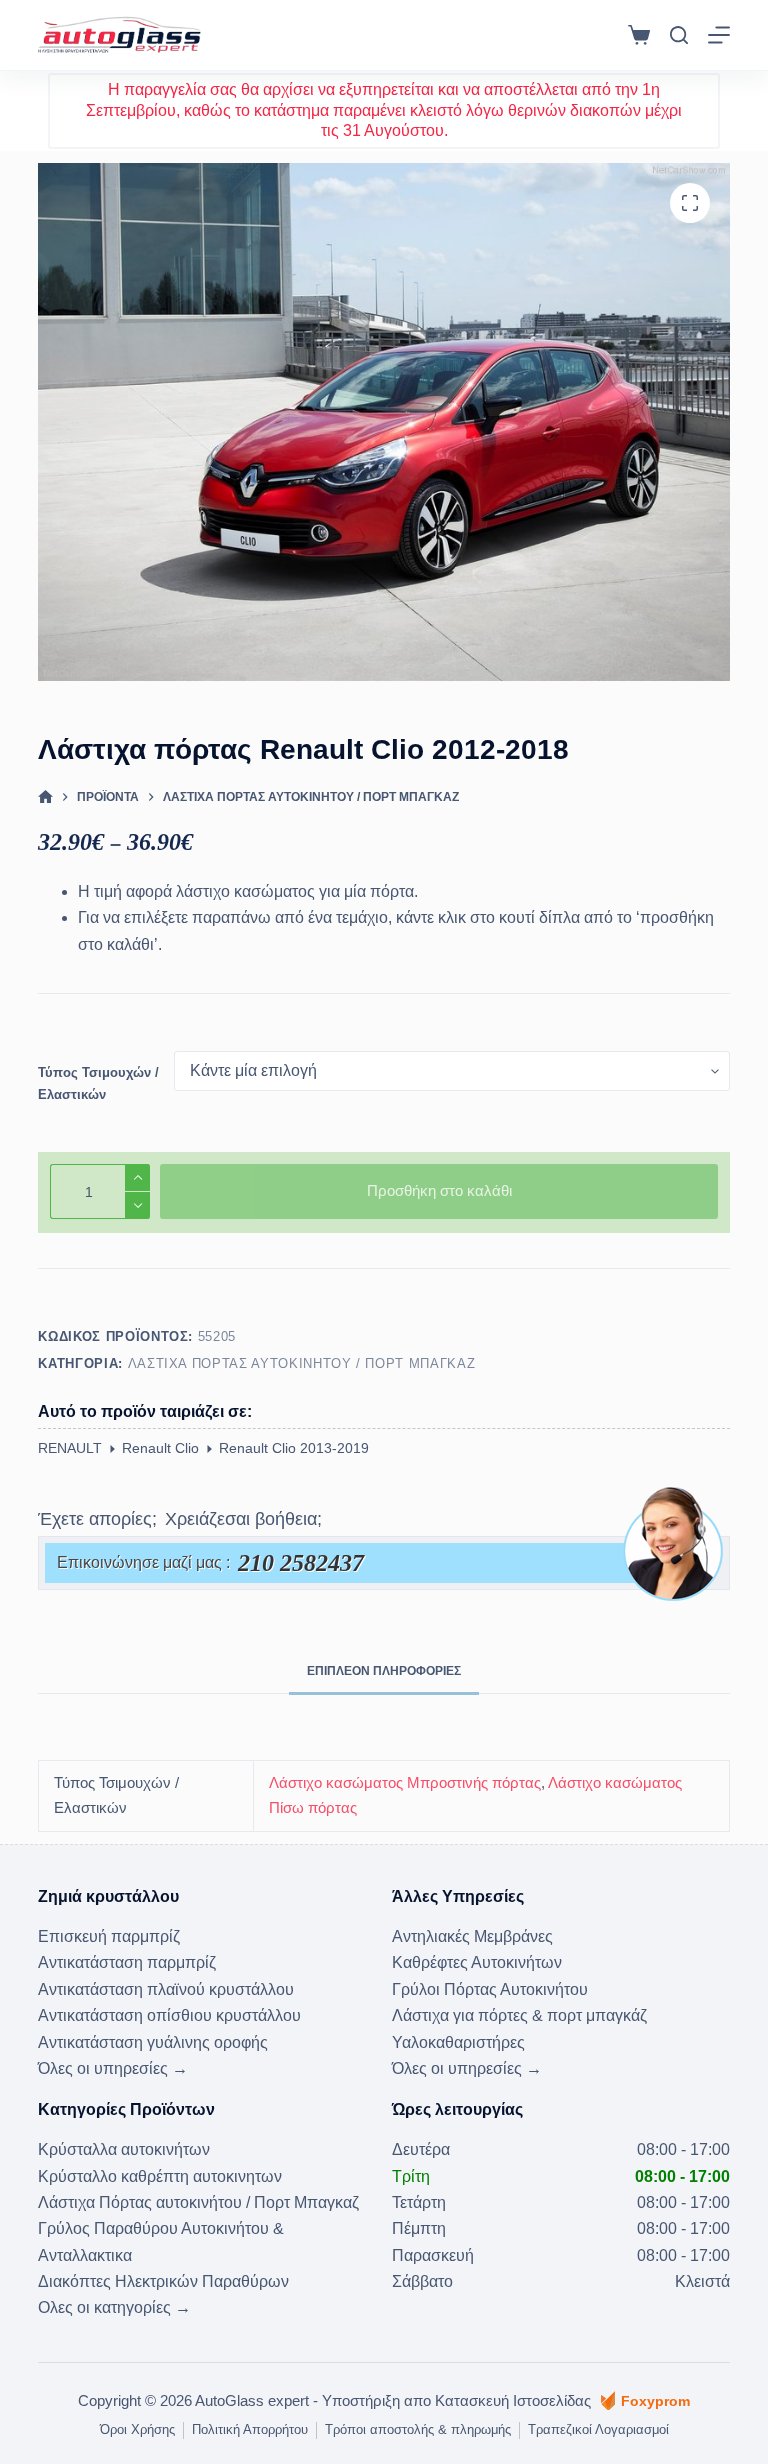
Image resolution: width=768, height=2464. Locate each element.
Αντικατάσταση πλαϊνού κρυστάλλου (166, 1989)
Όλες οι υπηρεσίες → (113, 2068)
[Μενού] (719, 35)
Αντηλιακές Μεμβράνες (472, 1936)
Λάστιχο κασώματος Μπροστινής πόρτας (405, 1782)
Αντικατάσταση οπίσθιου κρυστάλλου (169, 2015)
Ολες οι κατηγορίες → (114, 2307)
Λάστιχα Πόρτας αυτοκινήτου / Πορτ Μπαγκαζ (302, 1363)
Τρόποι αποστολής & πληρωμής (418, 2429)
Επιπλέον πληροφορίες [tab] (384, 1671)
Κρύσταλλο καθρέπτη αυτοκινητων (160, 2176)
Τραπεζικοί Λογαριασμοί (598, 2429)
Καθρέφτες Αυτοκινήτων (477, 1962)
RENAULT (70, 1448)
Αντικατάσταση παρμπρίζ (127, 1962)
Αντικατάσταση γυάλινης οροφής (153, 2042)
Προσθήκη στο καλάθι (439, 1190)
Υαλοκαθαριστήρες (458, 2042)
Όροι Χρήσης (137, 2429)
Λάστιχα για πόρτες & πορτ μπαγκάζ (519, 2015)
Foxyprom (655, 2401)
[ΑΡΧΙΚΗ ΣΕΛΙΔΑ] (45, 797)
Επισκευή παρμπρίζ (109, 1936)
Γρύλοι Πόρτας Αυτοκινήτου (490, 1989)
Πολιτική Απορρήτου (250, 2429)
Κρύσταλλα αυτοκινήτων (124, 2149)
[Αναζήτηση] (679, 35)
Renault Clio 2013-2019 (294, 1448)
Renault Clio (160, 1448)
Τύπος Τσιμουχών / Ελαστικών (98, 1083)
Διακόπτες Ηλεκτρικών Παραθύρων (163, 2281)
